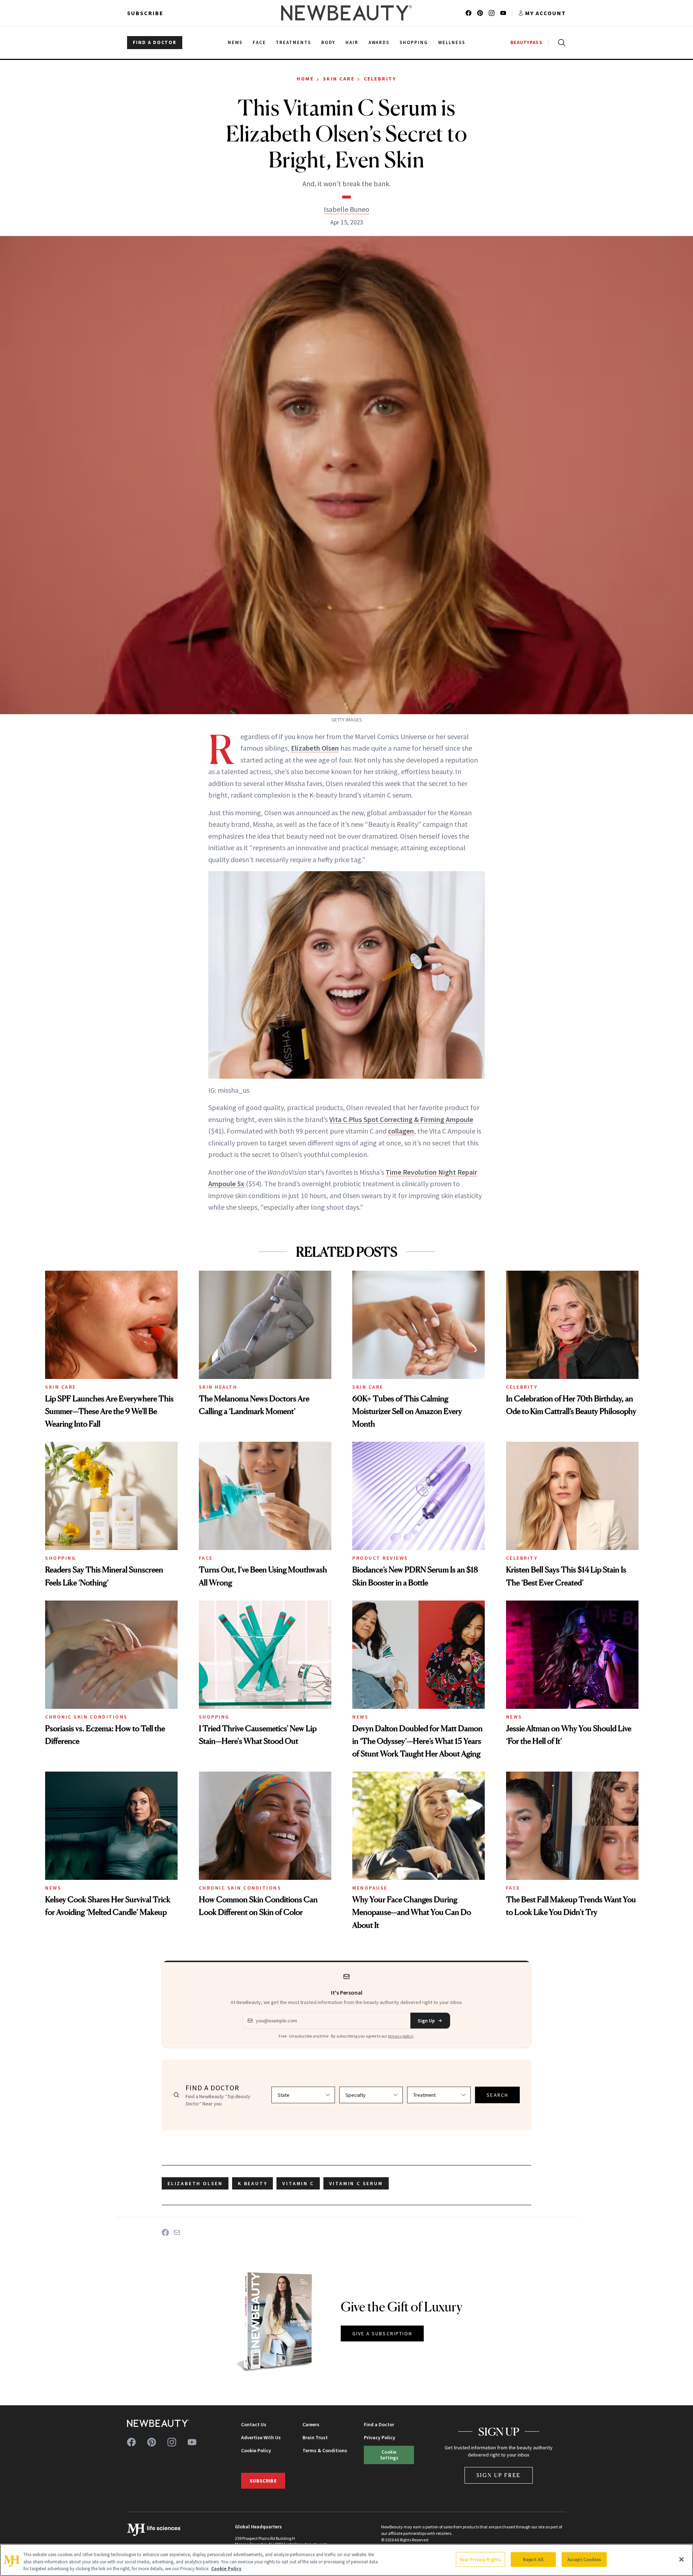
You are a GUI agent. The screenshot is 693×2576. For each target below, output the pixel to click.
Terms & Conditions (325, 2450)
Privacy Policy (380, 2437)
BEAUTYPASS (526, 42)
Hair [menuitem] (352, 42)
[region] (346, 2560)
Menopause (370, 1888)
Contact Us (254, 2424)
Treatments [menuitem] (293, 42)
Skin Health (218, 1387)
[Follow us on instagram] (492, 13)
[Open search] (560, 43)
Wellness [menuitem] (452, 42)
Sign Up (426, 2021)
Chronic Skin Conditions (86, 1717)
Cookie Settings (389, 2455)
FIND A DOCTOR (155, 42)
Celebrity (380, 79)
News (360, 1717)
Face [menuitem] (259, 42)
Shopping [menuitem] (414, 42)
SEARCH (497, 2095)
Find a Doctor (379, 2424)
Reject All (533, 2559)
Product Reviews (380, 1558)
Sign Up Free (499, 2475)
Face (206, 1558)
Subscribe (145, 13)
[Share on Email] (177, 2232)
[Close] (681, 2559)
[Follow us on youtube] (503, 13)
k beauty (252, 2183)
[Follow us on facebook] (468, 13)
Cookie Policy (256, 2450)
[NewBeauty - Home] (346, 13)
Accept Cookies (584, 2559)
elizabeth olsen (195, 2183)
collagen (401, 1131)
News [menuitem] (235, 42)
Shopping (60, 1558)
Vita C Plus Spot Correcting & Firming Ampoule (401, 1119)
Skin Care (339, 79)
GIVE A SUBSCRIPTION (382, 2333)
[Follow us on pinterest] (480, 13)
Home (305, 79)
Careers (311, 2424)
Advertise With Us (261, 2437)
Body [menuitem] (328, 42)
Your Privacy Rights (480, 2559)
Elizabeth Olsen (315, 748)
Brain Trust (315, 2437)
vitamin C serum (356, 2183)
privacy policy (401, 2036)
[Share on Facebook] (165, 2232)
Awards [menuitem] (379, 42)
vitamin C (298, 2183)
